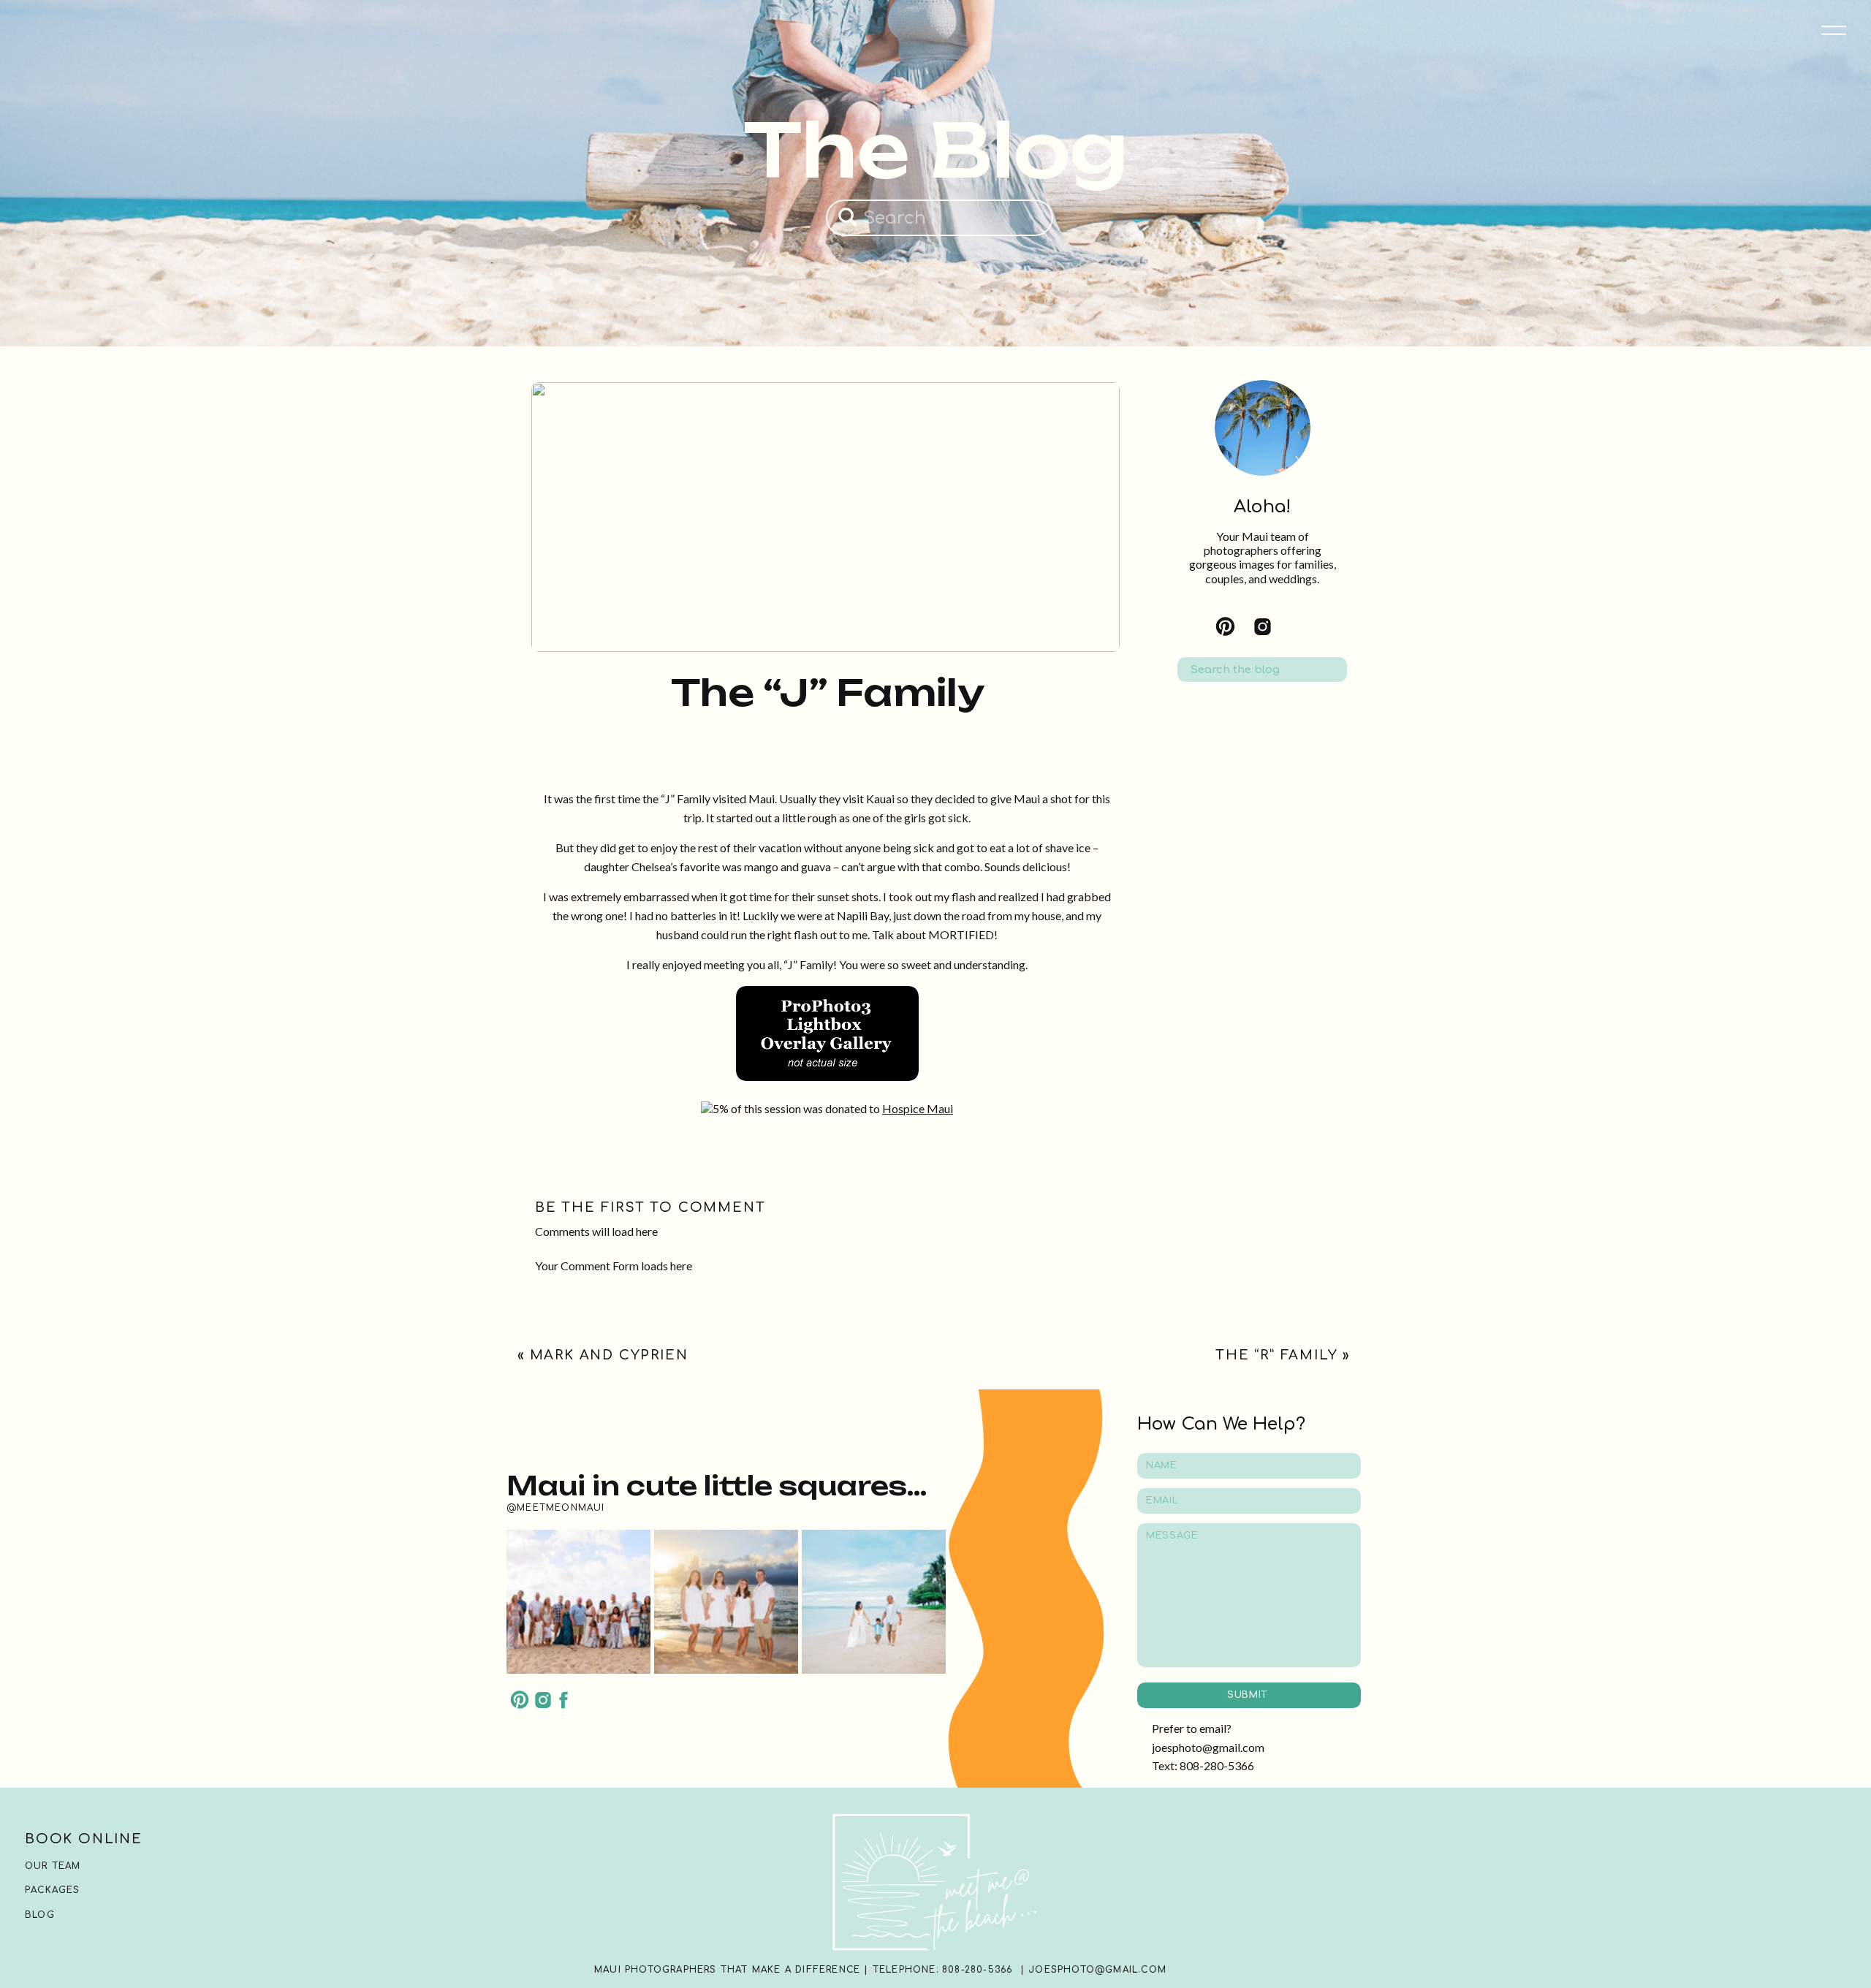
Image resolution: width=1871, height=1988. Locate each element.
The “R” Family (1276, 1355)
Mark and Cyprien (609, 1355)
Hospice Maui (918, 1108)
